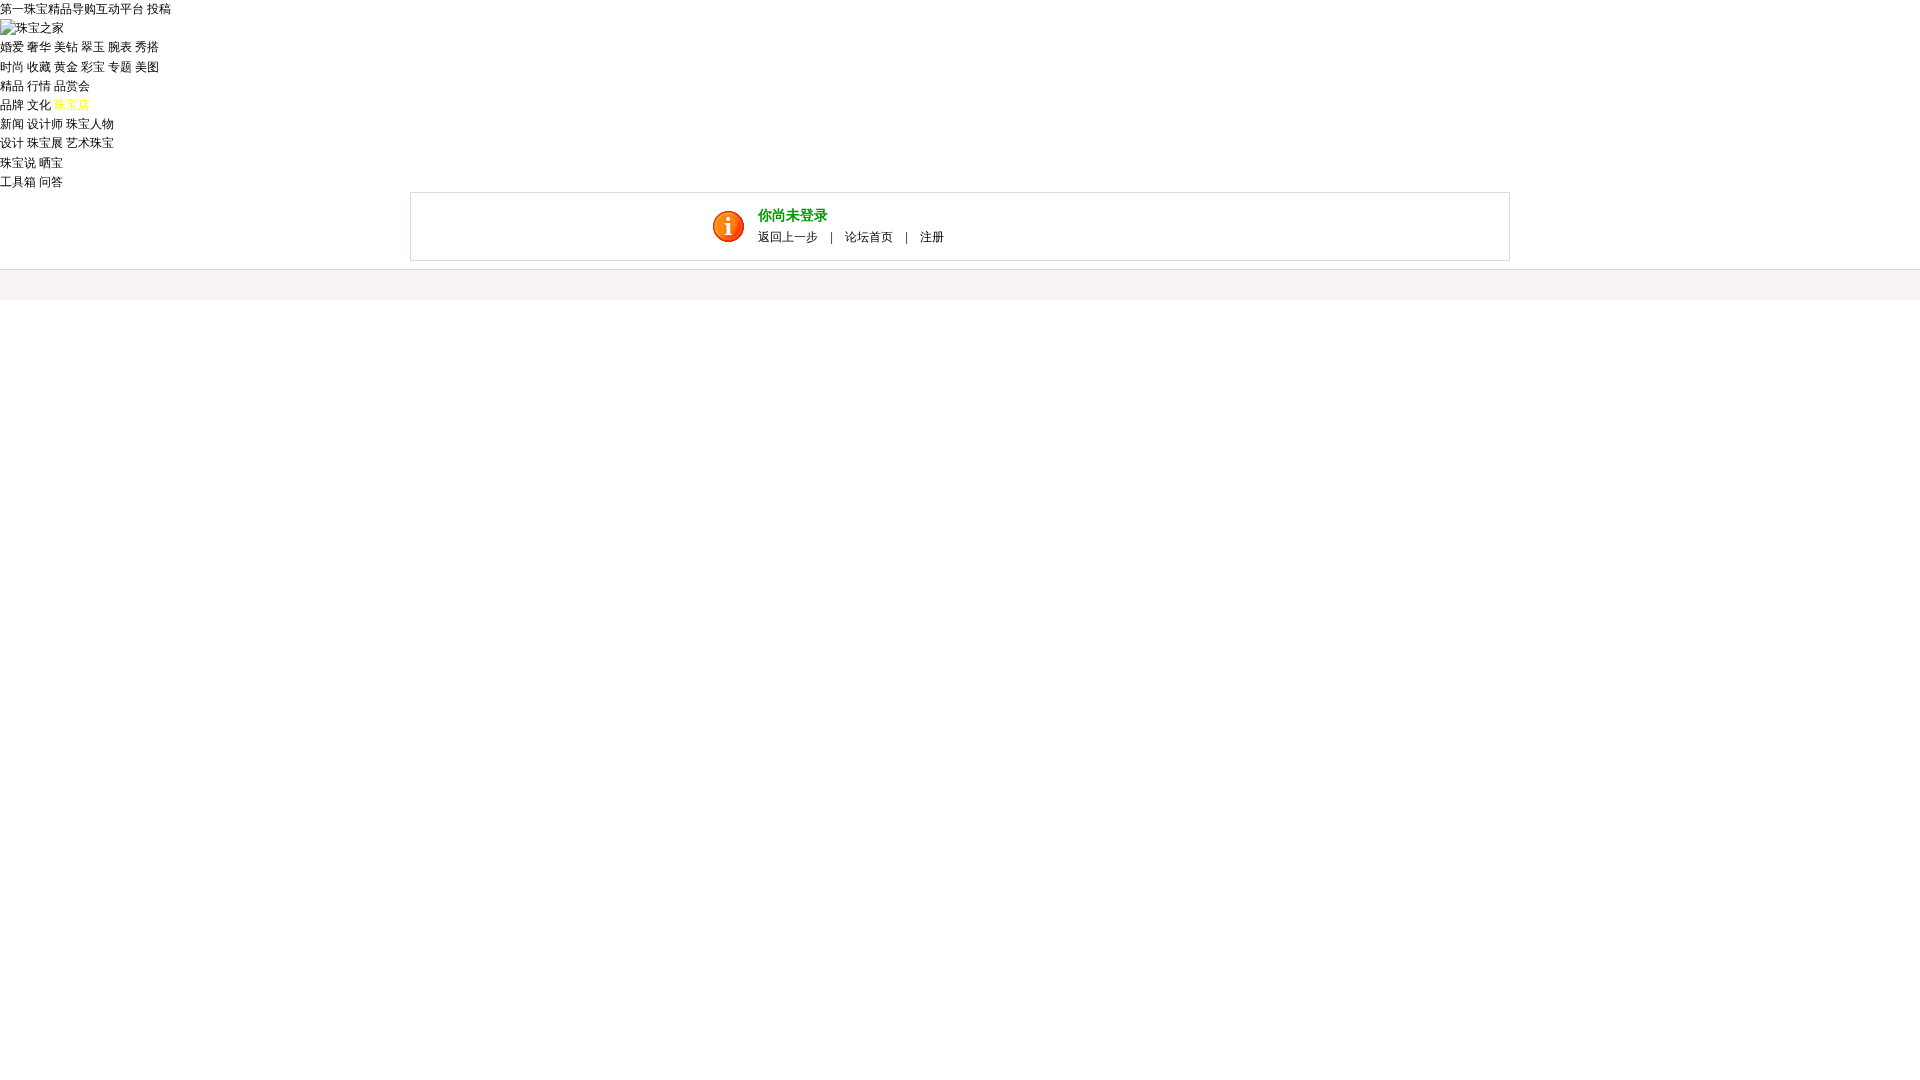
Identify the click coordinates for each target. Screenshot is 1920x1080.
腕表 (120, 47)
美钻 (66, 47)
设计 (12, 143)
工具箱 (18, 182)
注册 (932, 237)
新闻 (12, 124)
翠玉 (93, 47)
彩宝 (93, 67)
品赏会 (72, 86)
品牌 (12, 105)
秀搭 (147, 47)
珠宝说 (18, 163)
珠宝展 (45, 143)
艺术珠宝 (90, 143)
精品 (12, 86)
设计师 (45, 124)
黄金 (66, 67)
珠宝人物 (90, 124)
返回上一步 (788, 237)
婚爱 (12, 47)
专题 (120, 67)
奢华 (39, 47)
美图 (147, 67)
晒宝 (51, 163)
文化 (39, 105)
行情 (39, 86)
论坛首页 (869, 237)
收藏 (39, 67)
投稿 (159, 9)
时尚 (12, 67)
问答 (51, 182)
